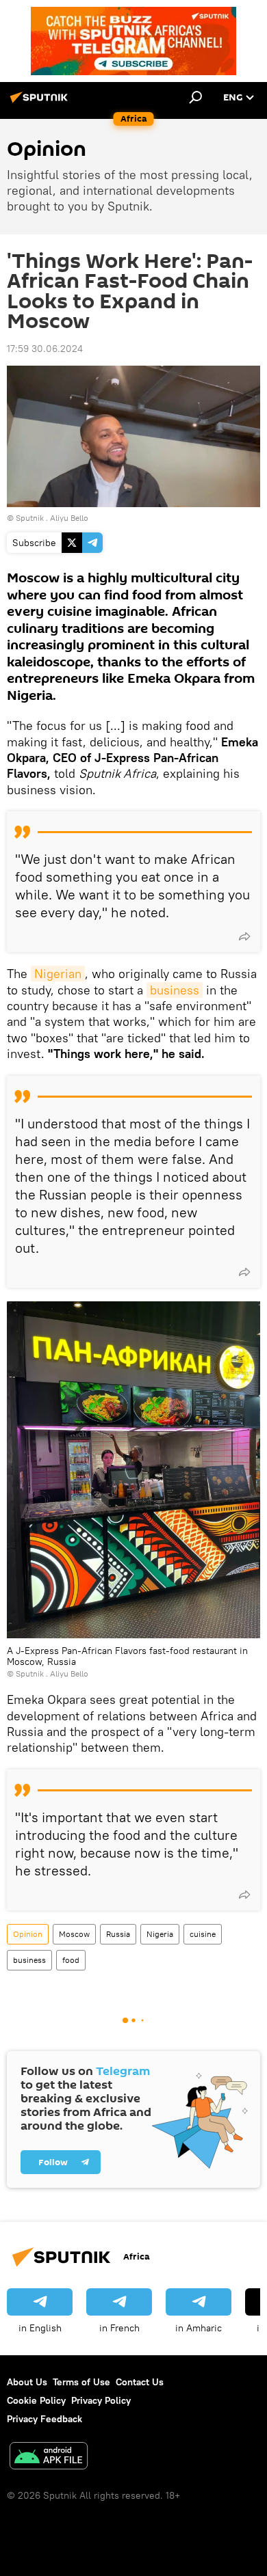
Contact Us (140, 2382)
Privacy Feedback (44, 2419)
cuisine (203, 1934)
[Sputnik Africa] (41, 103)
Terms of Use (81, 2382)
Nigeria (160, 1934)
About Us (27, 2382)
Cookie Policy (36, 2400)
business (175, 990)
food (71, 1960)
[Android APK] (49, 2457)
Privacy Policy (101, 2400)
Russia (118, 1934)
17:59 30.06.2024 (45, 349)
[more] (244, 936)
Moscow (74, 1934)
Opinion (28, 1934)
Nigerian (58, 974)
